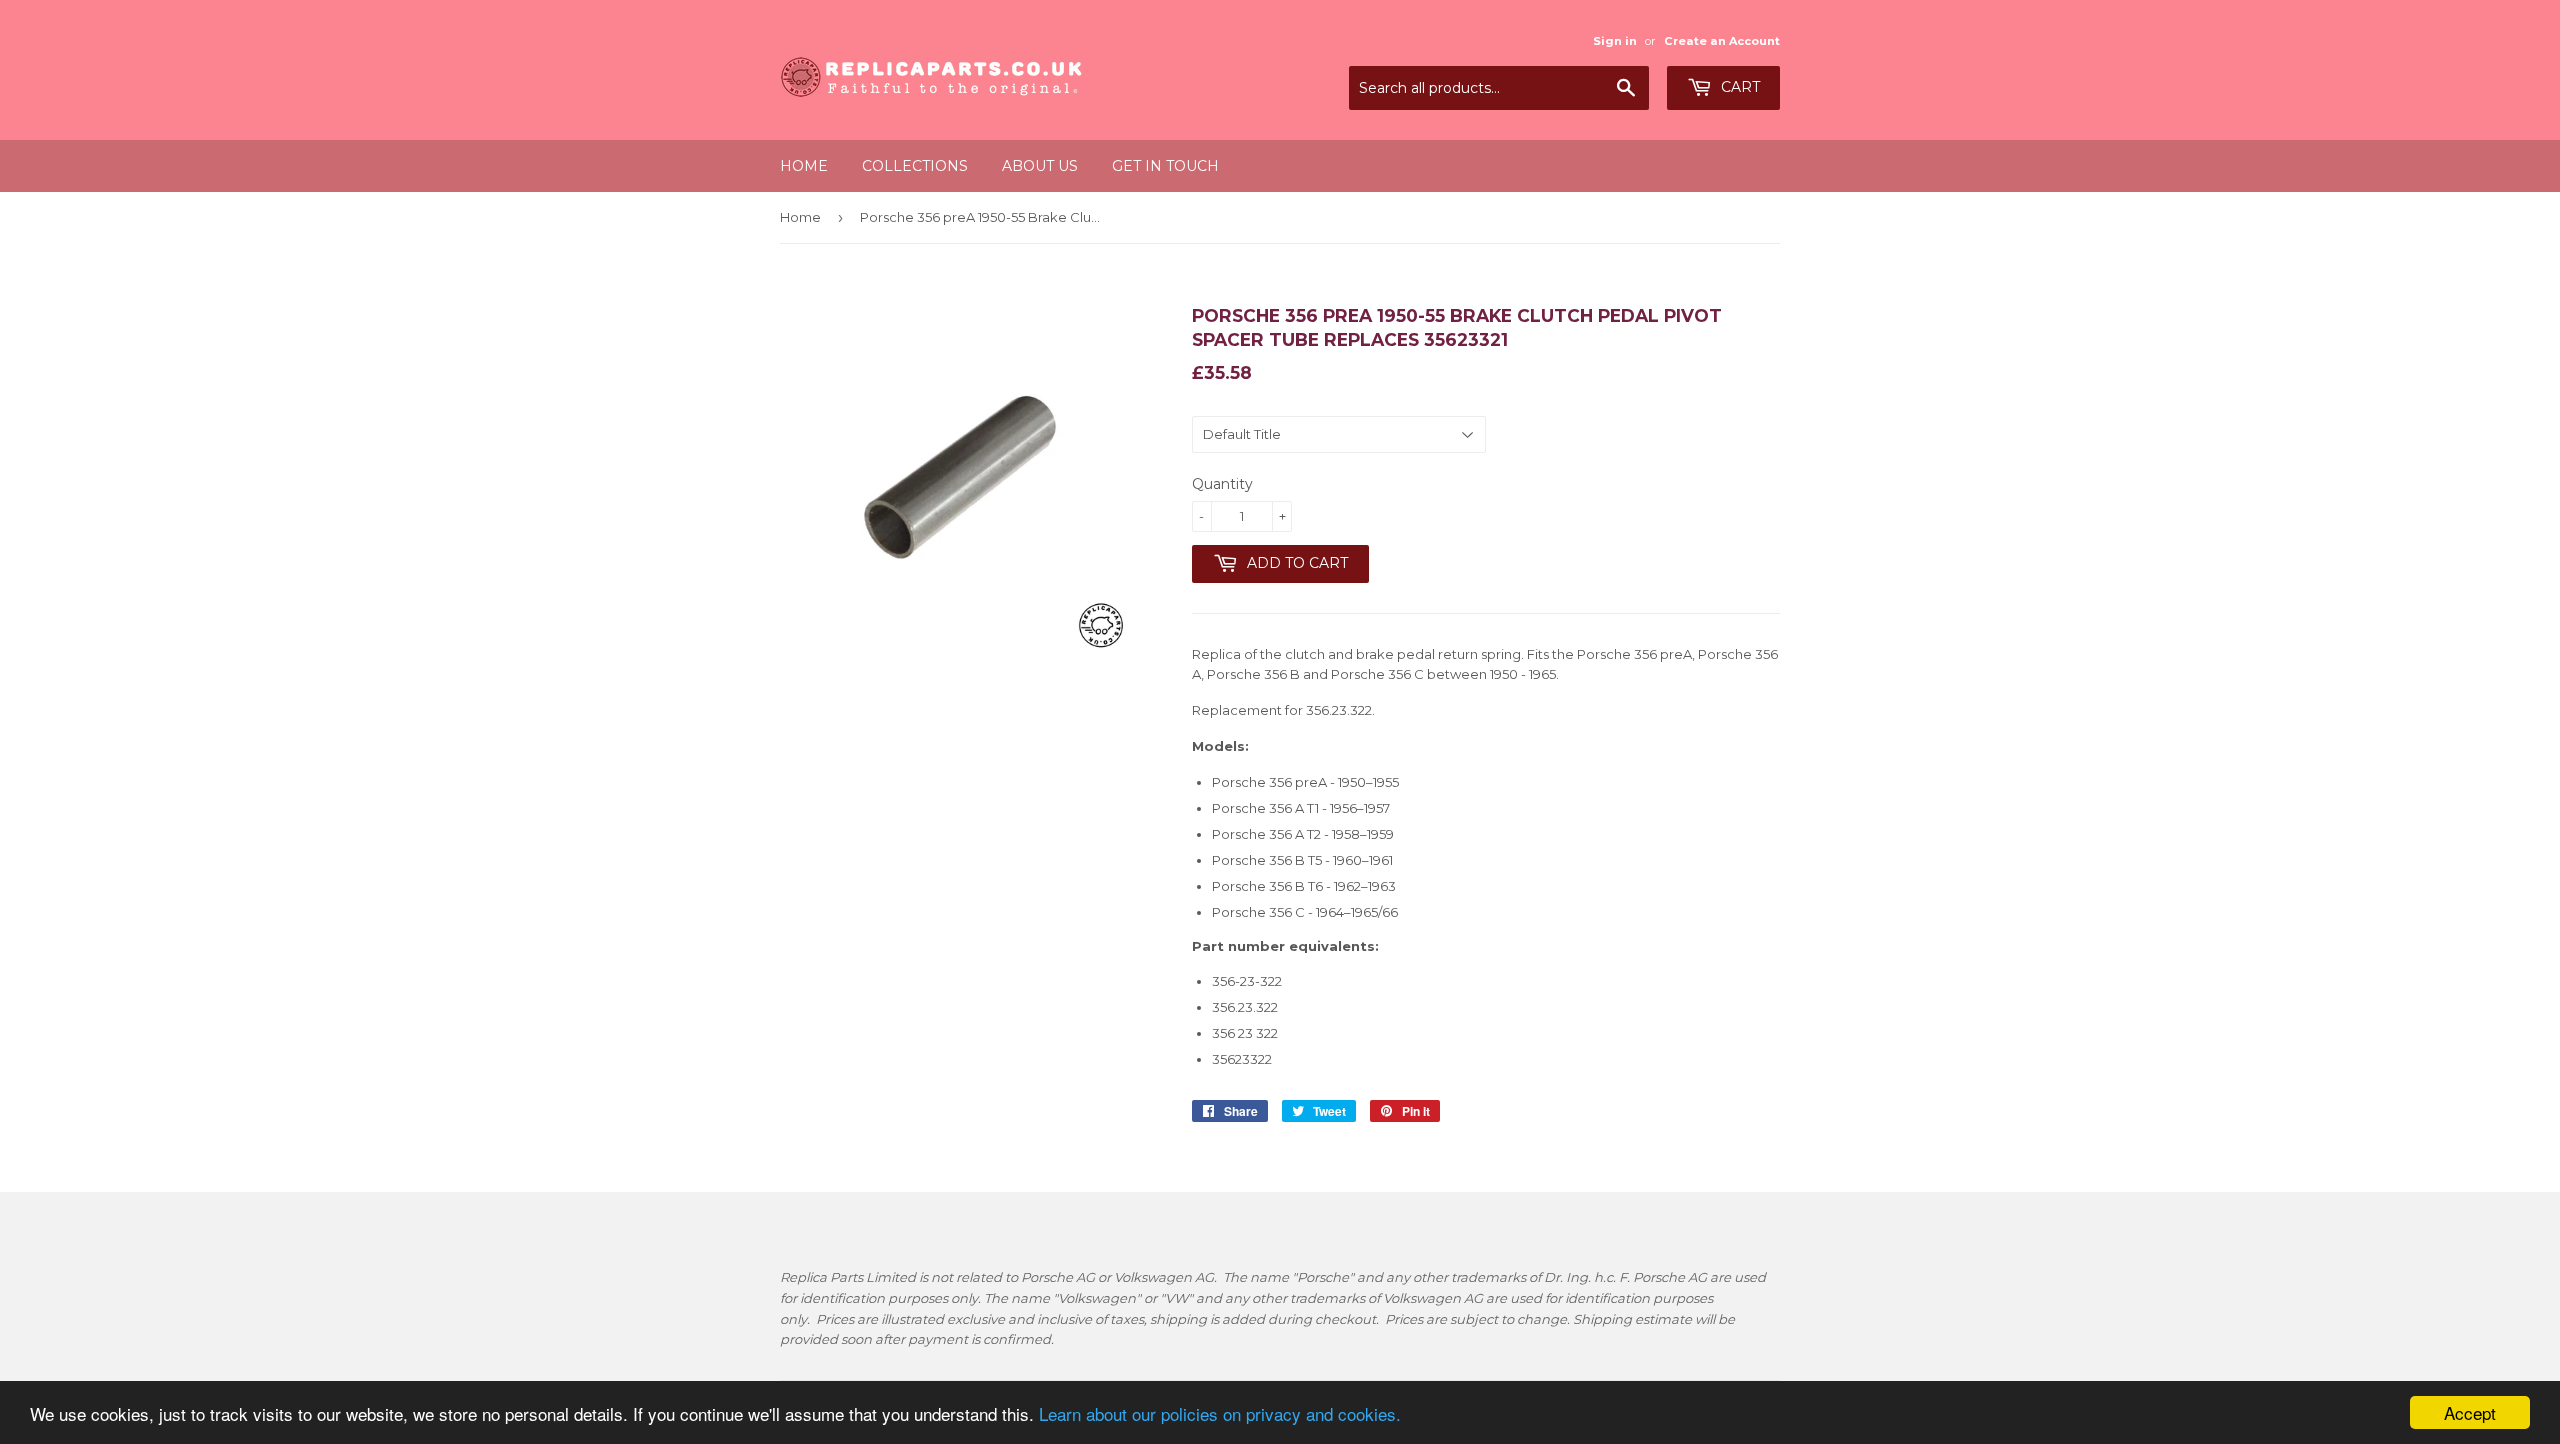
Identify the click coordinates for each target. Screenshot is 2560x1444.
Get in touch (1165, 166)
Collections (915, 166)
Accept (2470, 1412)
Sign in (1615, 41)
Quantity (1222, 484)
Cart (1738, 87)
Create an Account (1722, 41)
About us (1040, 166)
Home (804, 166)
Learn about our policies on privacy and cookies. (1220, 1413)
